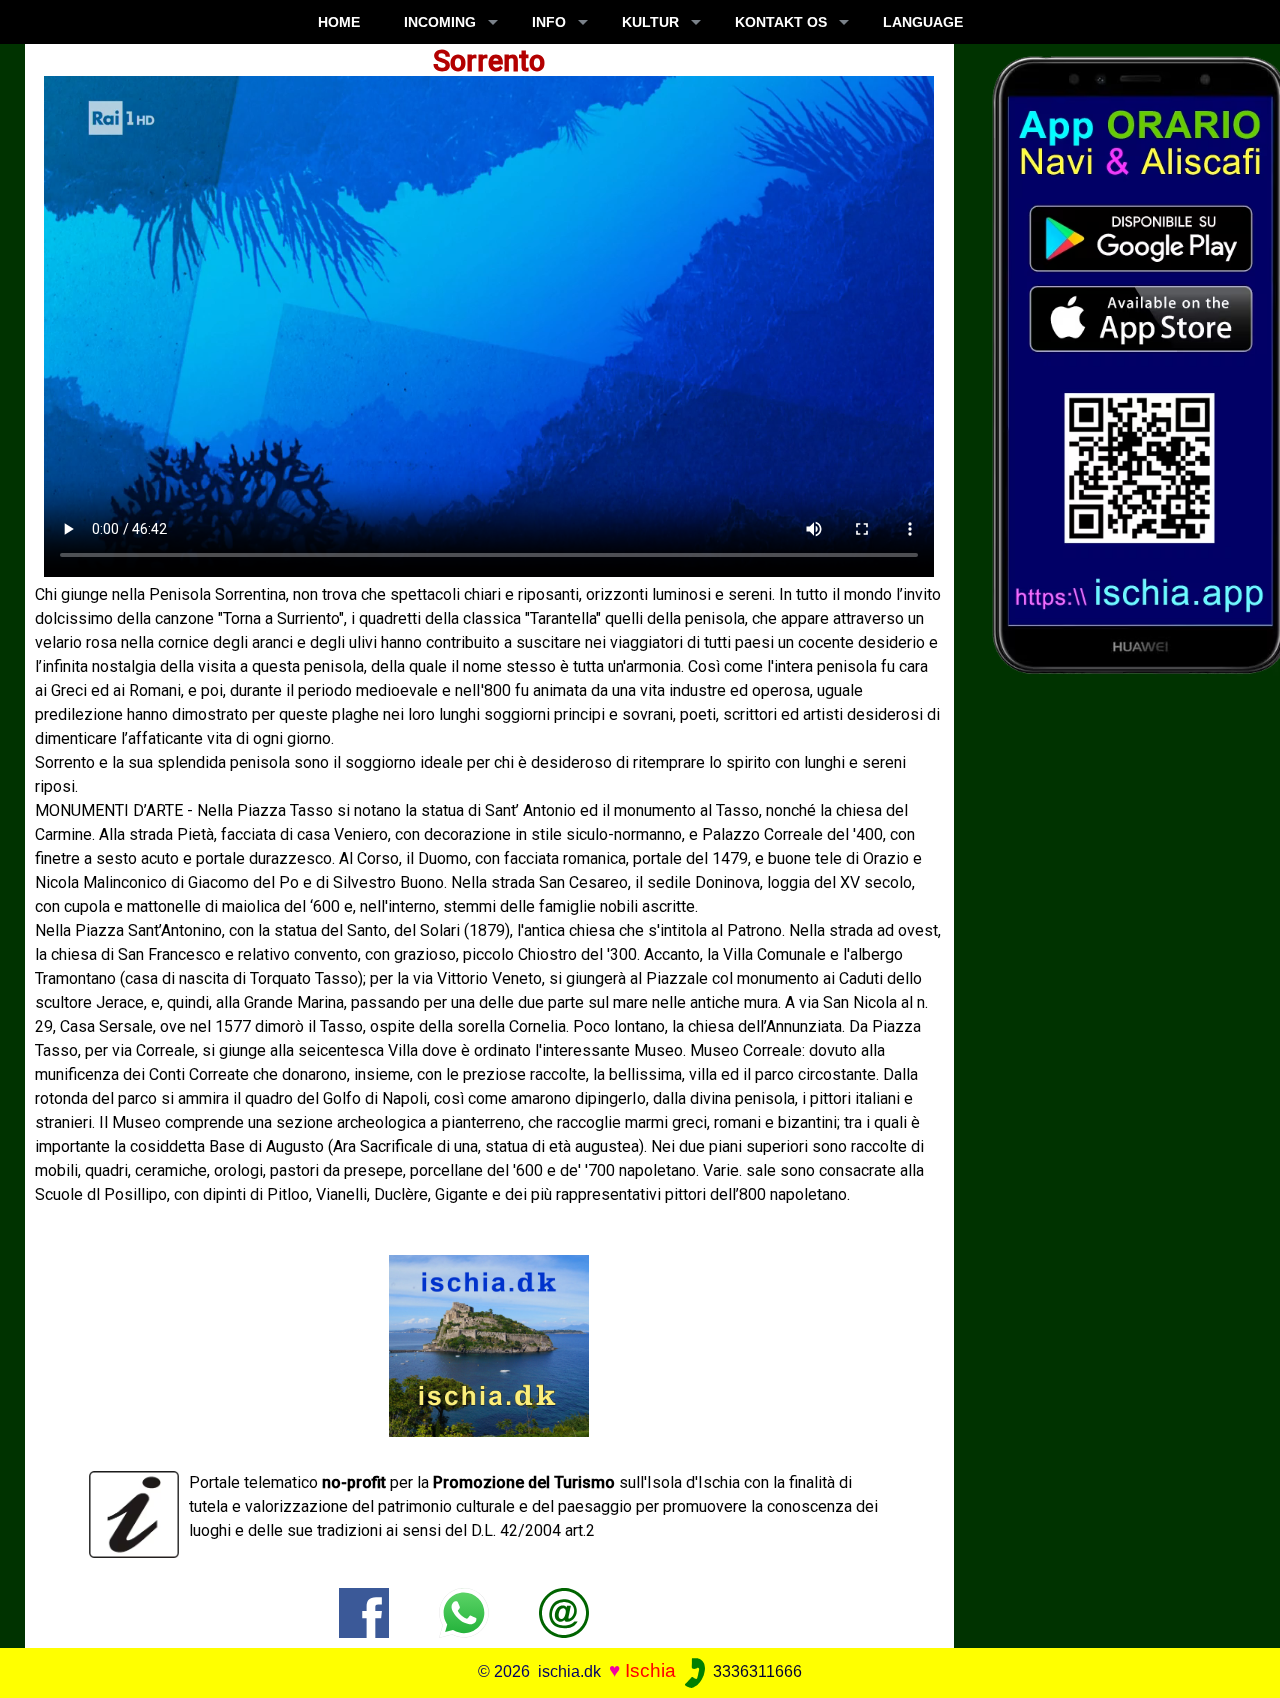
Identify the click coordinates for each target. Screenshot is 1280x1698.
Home (339, 22)
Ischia (650, 1670)
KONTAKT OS (781, 22)
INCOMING (440, 22)
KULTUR (650, 22)
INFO (549, 22)
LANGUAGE (923, 22)
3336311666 (755, 1671)
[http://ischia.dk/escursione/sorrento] (564, 1611)
